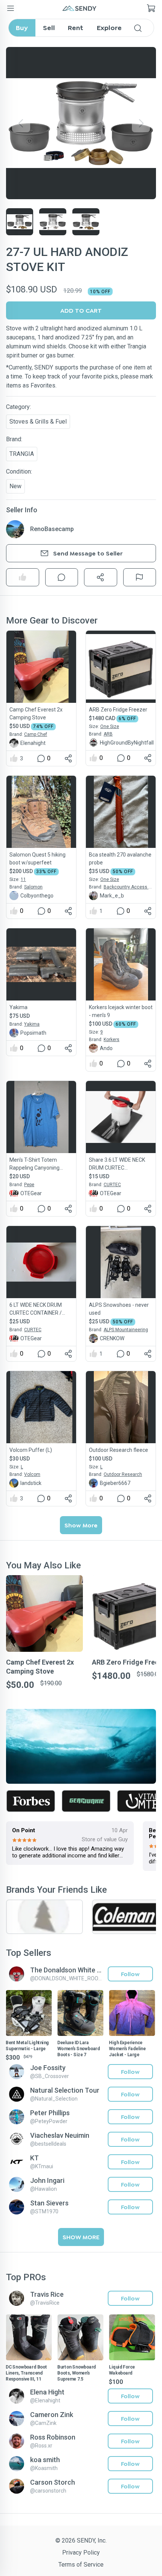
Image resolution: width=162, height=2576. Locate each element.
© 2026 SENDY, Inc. (81, 2540)
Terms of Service (81, 2565)
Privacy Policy (81, 2553)
